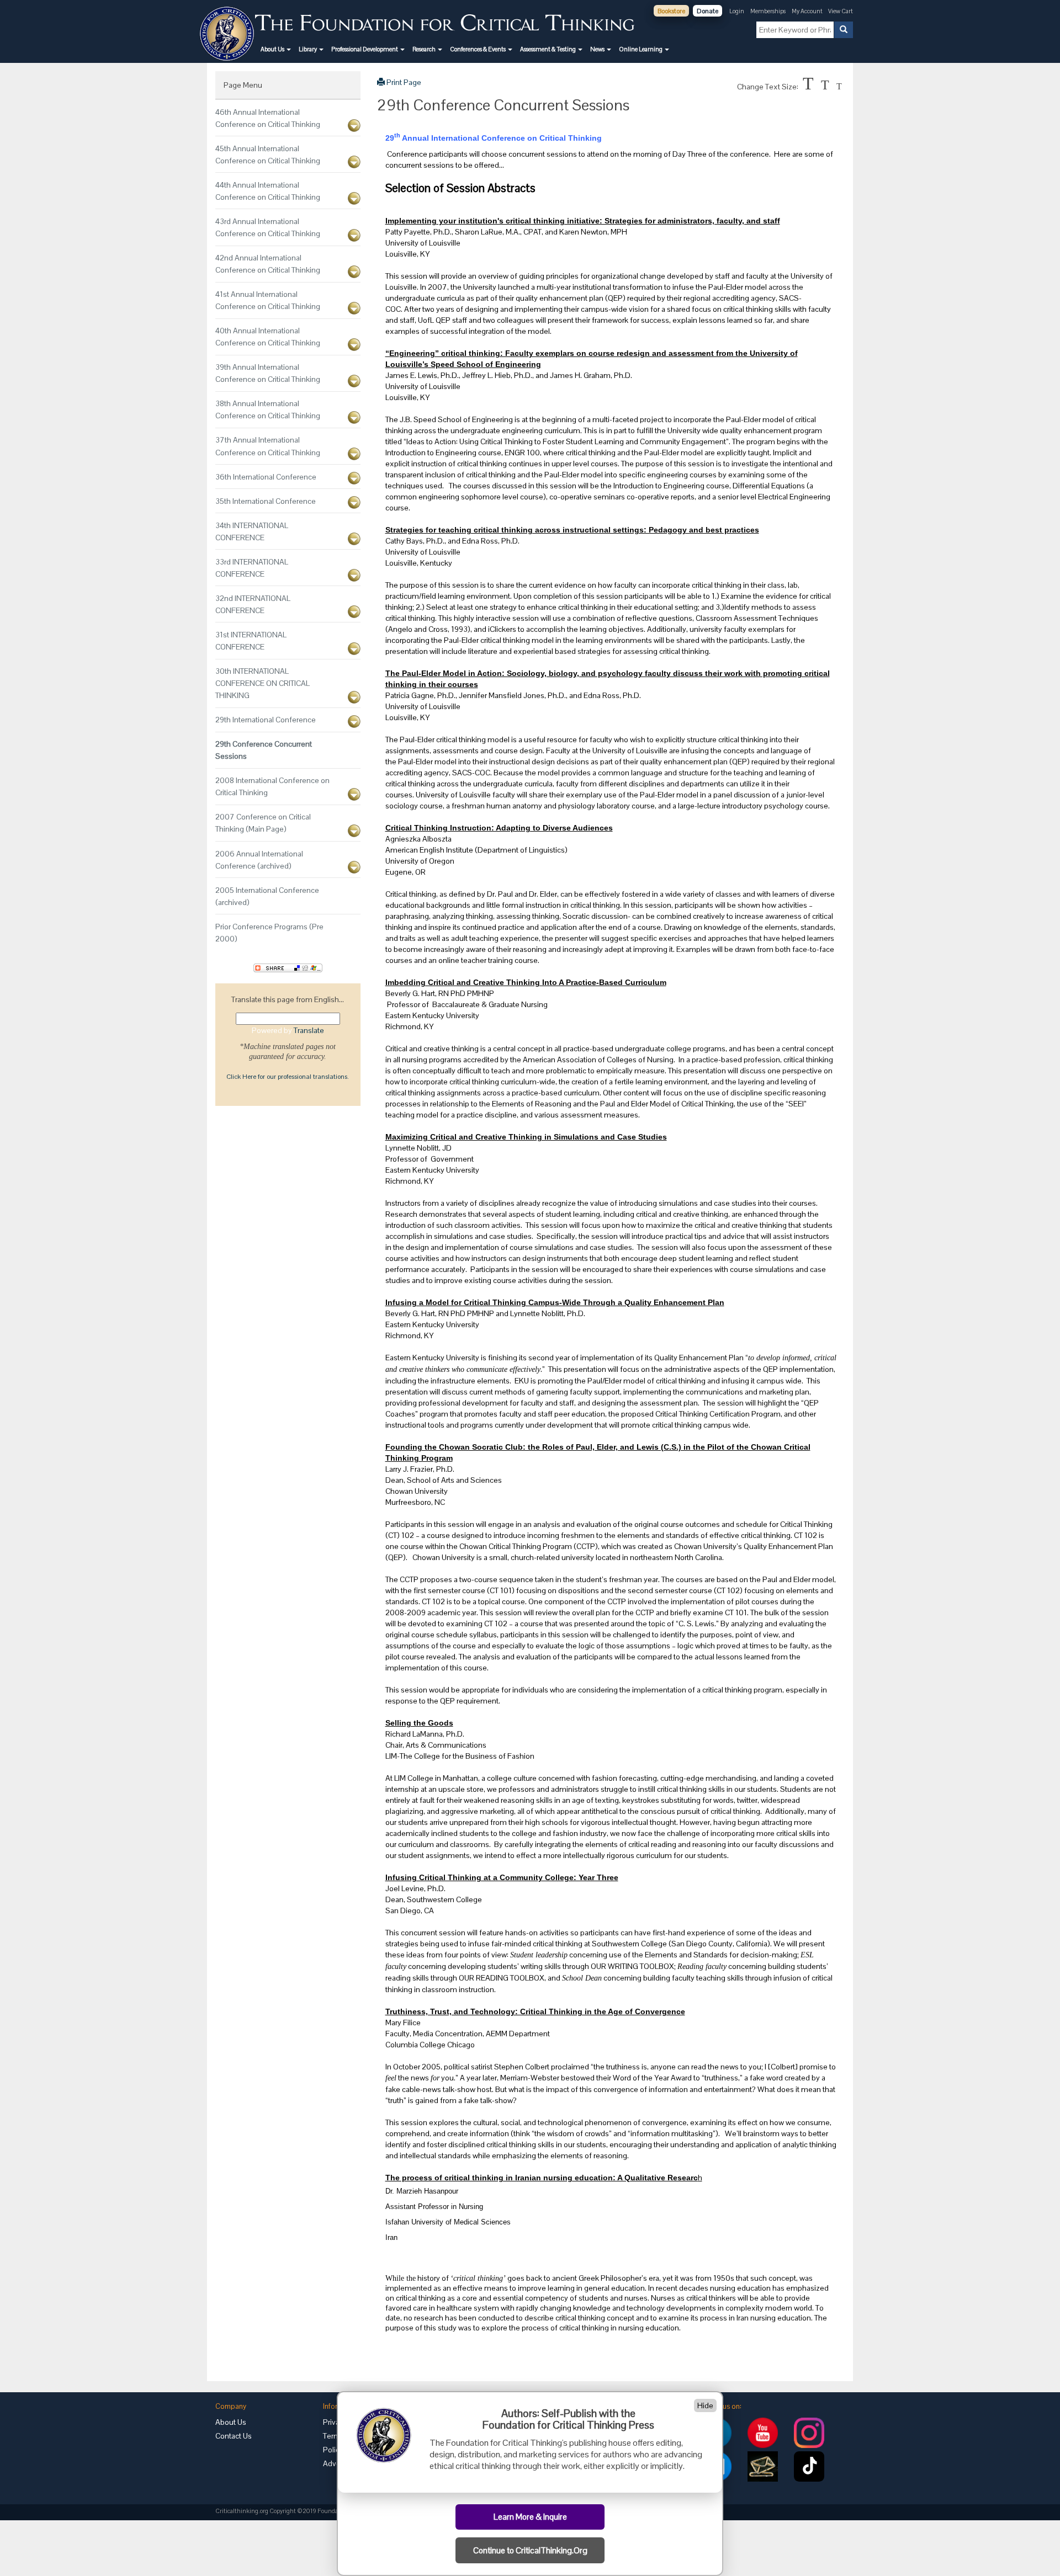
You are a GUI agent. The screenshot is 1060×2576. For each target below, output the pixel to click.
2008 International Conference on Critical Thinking (272, 786)
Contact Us (234, 2436)
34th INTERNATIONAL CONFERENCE (252, 531)
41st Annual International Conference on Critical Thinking (268, 300)
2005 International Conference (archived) (267, 896)
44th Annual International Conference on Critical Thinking (268, 191)
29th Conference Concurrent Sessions (264, 750)
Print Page (403, 82)
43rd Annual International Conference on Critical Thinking (268, 227)
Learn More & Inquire (530, 2517)
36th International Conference (266, 477)
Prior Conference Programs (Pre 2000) (269, 933)
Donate (707, 11)
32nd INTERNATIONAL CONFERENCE (253, 604)
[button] (276, 49)
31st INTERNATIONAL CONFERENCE (251, 641)
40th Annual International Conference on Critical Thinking (268, 337)
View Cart (841, 11)
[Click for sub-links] (354, 126)
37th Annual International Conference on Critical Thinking (268, 446)
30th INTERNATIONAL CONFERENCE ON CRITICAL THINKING (263, 683)
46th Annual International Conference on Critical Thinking (268, 118)
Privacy (335, 2422)
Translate (309, 1030)
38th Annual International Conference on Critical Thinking (268, 409)
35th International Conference (266, 501)
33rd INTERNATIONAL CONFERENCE (252, 568)
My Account (808, 11)
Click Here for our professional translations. (288, 1077)
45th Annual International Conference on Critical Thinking (268, 155)
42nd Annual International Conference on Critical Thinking (268, 264)
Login (737, 11)
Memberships (768, 11)
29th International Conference (266, 720)
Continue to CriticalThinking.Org (530, 2551)
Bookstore (671, 11)
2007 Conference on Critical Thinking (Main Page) (263, 823)
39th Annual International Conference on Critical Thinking (268, 373)
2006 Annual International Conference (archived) (259, 860)
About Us (231, 2422)
